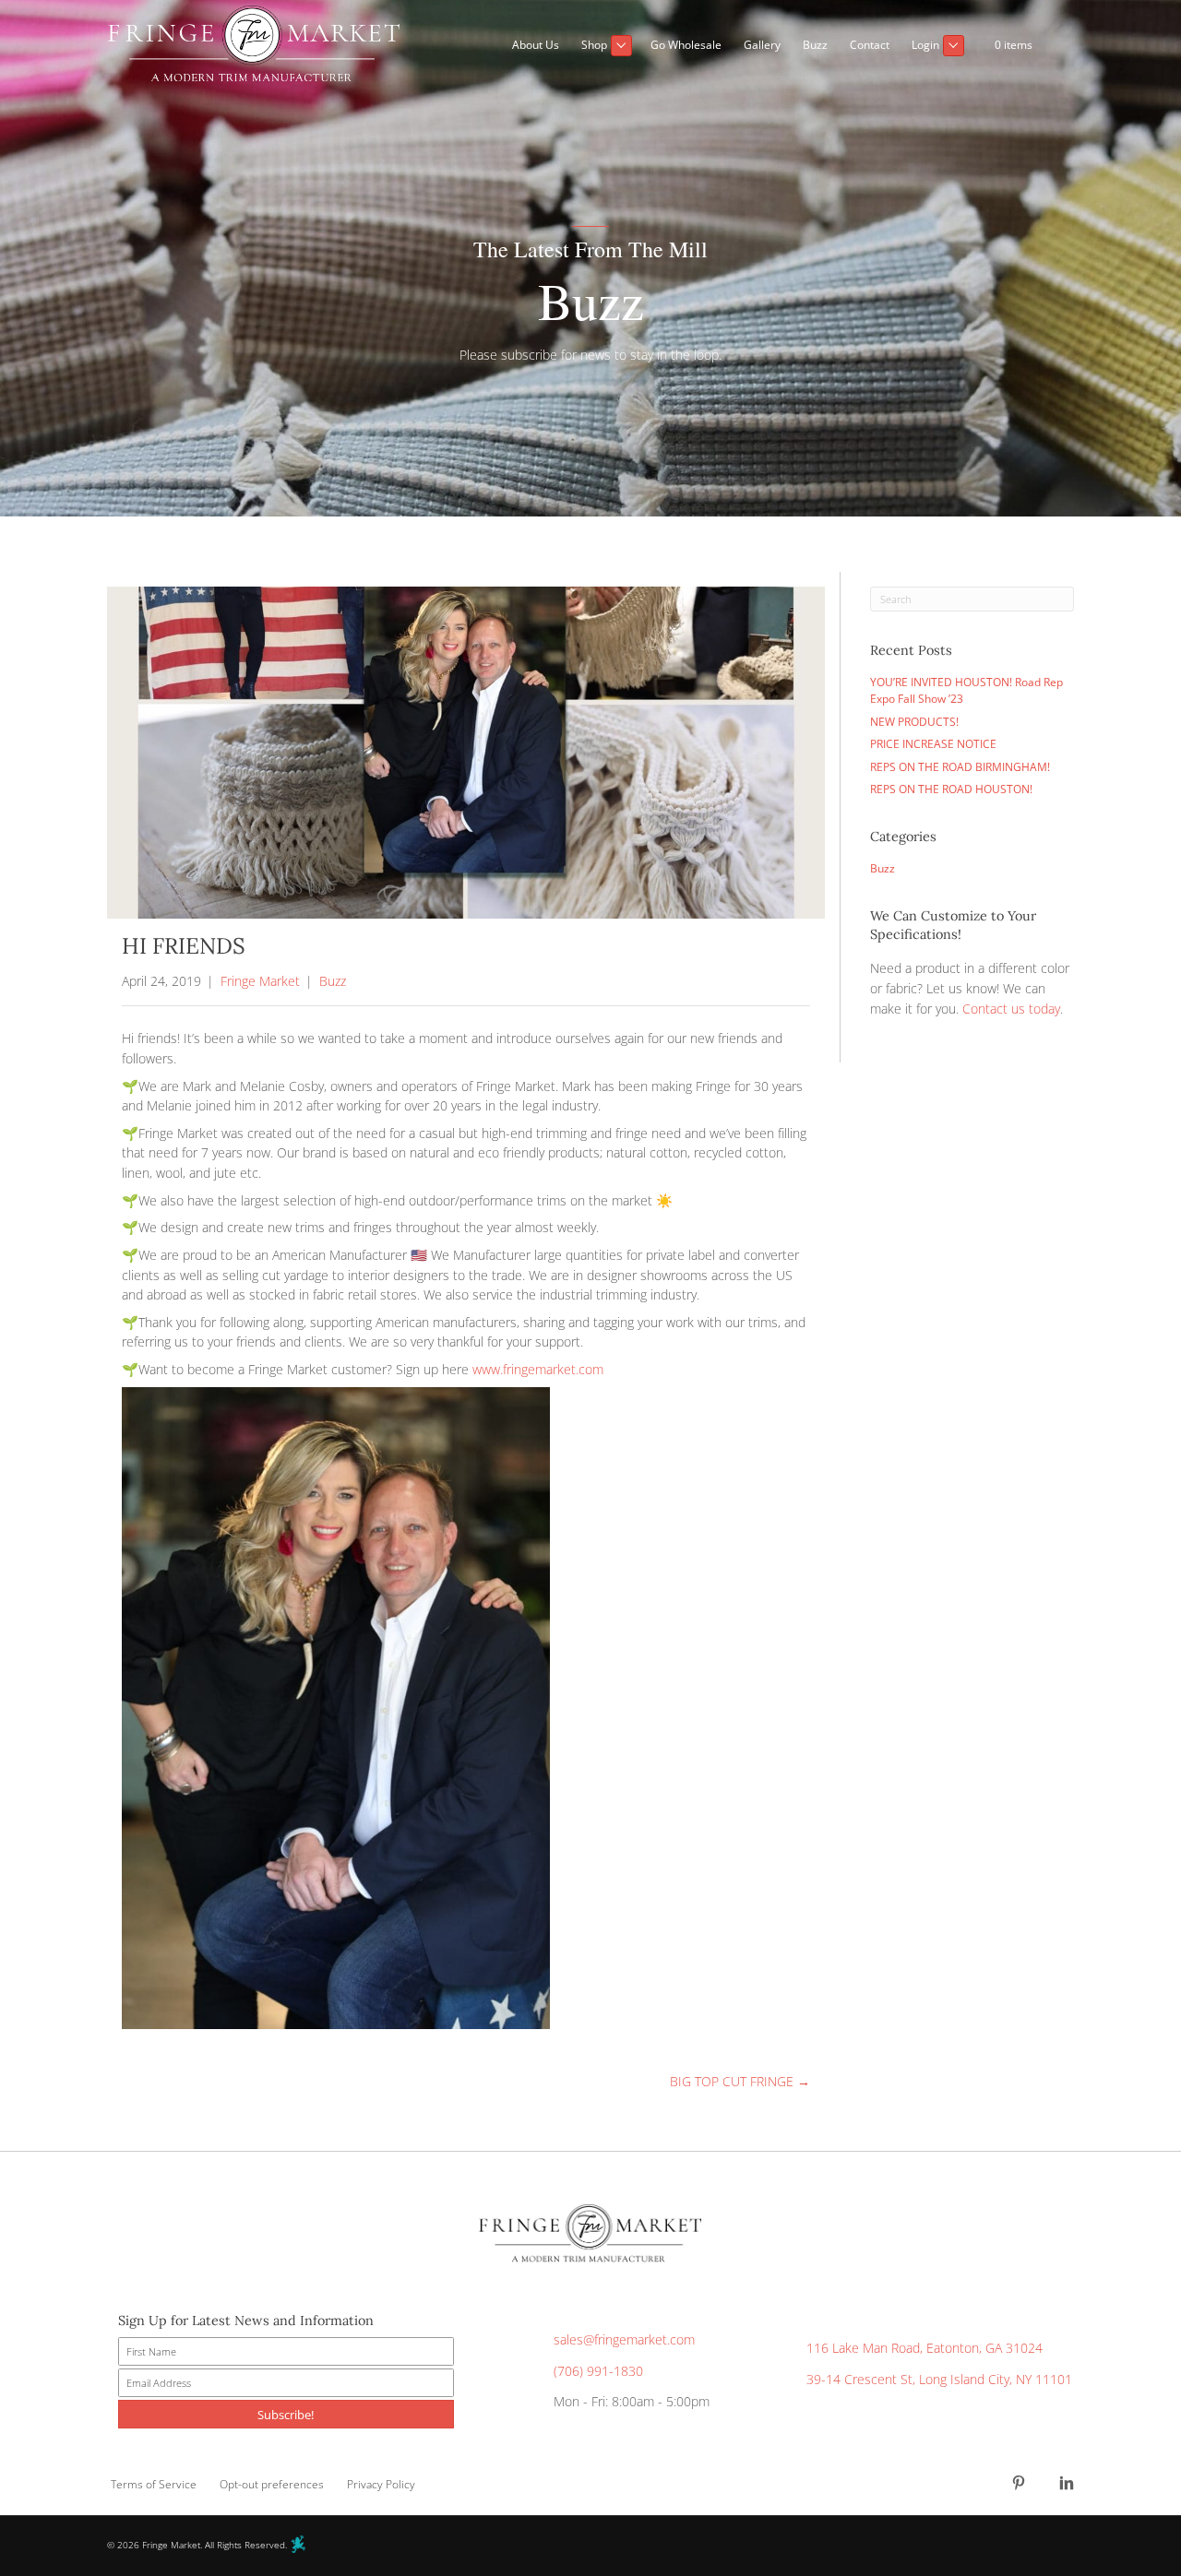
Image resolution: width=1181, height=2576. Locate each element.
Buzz (333, 981)
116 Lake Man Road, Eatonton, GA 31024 (925, 2348)
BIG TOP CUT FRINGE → (740, 2081)
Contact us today (1011, 1009)
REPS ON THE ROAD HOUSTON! (951, 789)
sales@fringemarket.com (624, 2339)
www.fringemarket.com (538, 1369)
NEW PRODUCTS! (914, 722)
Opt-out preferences (272, 2484)
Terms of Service (154, 2484)
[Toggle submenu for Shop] (621, 46)
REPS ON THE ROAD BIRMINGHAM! (960, 767)
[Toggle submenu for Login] (954, 46)
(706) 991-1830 (598, 2371)
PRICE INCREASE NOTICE (933, 744)
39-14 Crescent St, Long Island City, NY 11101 (939, 2379)
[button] (1059, 46)
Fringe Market (260, 981)
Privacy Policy (381, 2484)
